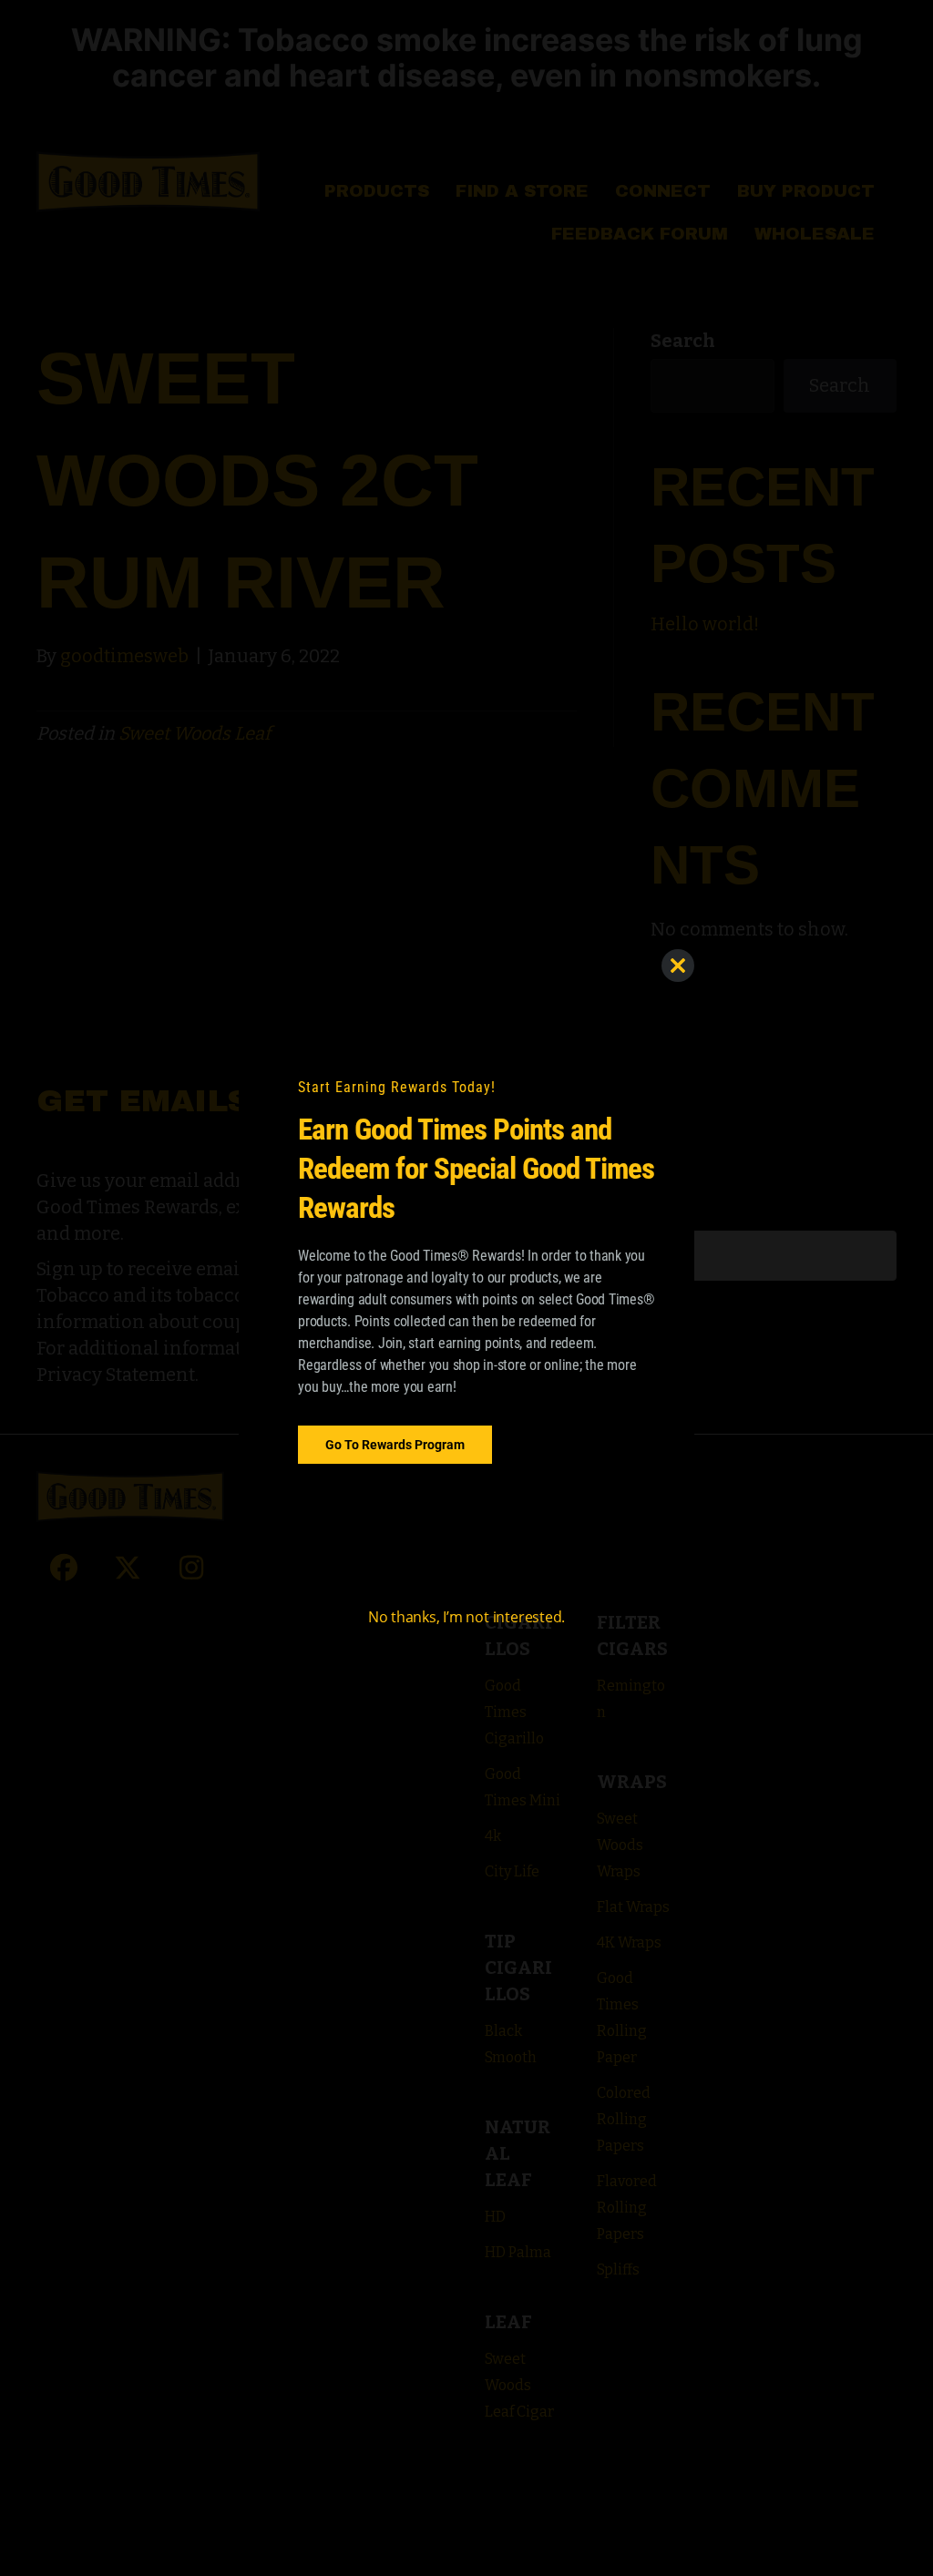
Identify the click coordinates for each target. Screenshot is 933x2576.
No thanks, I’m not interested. (466, 1617)
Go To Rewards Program (395, 1445)
